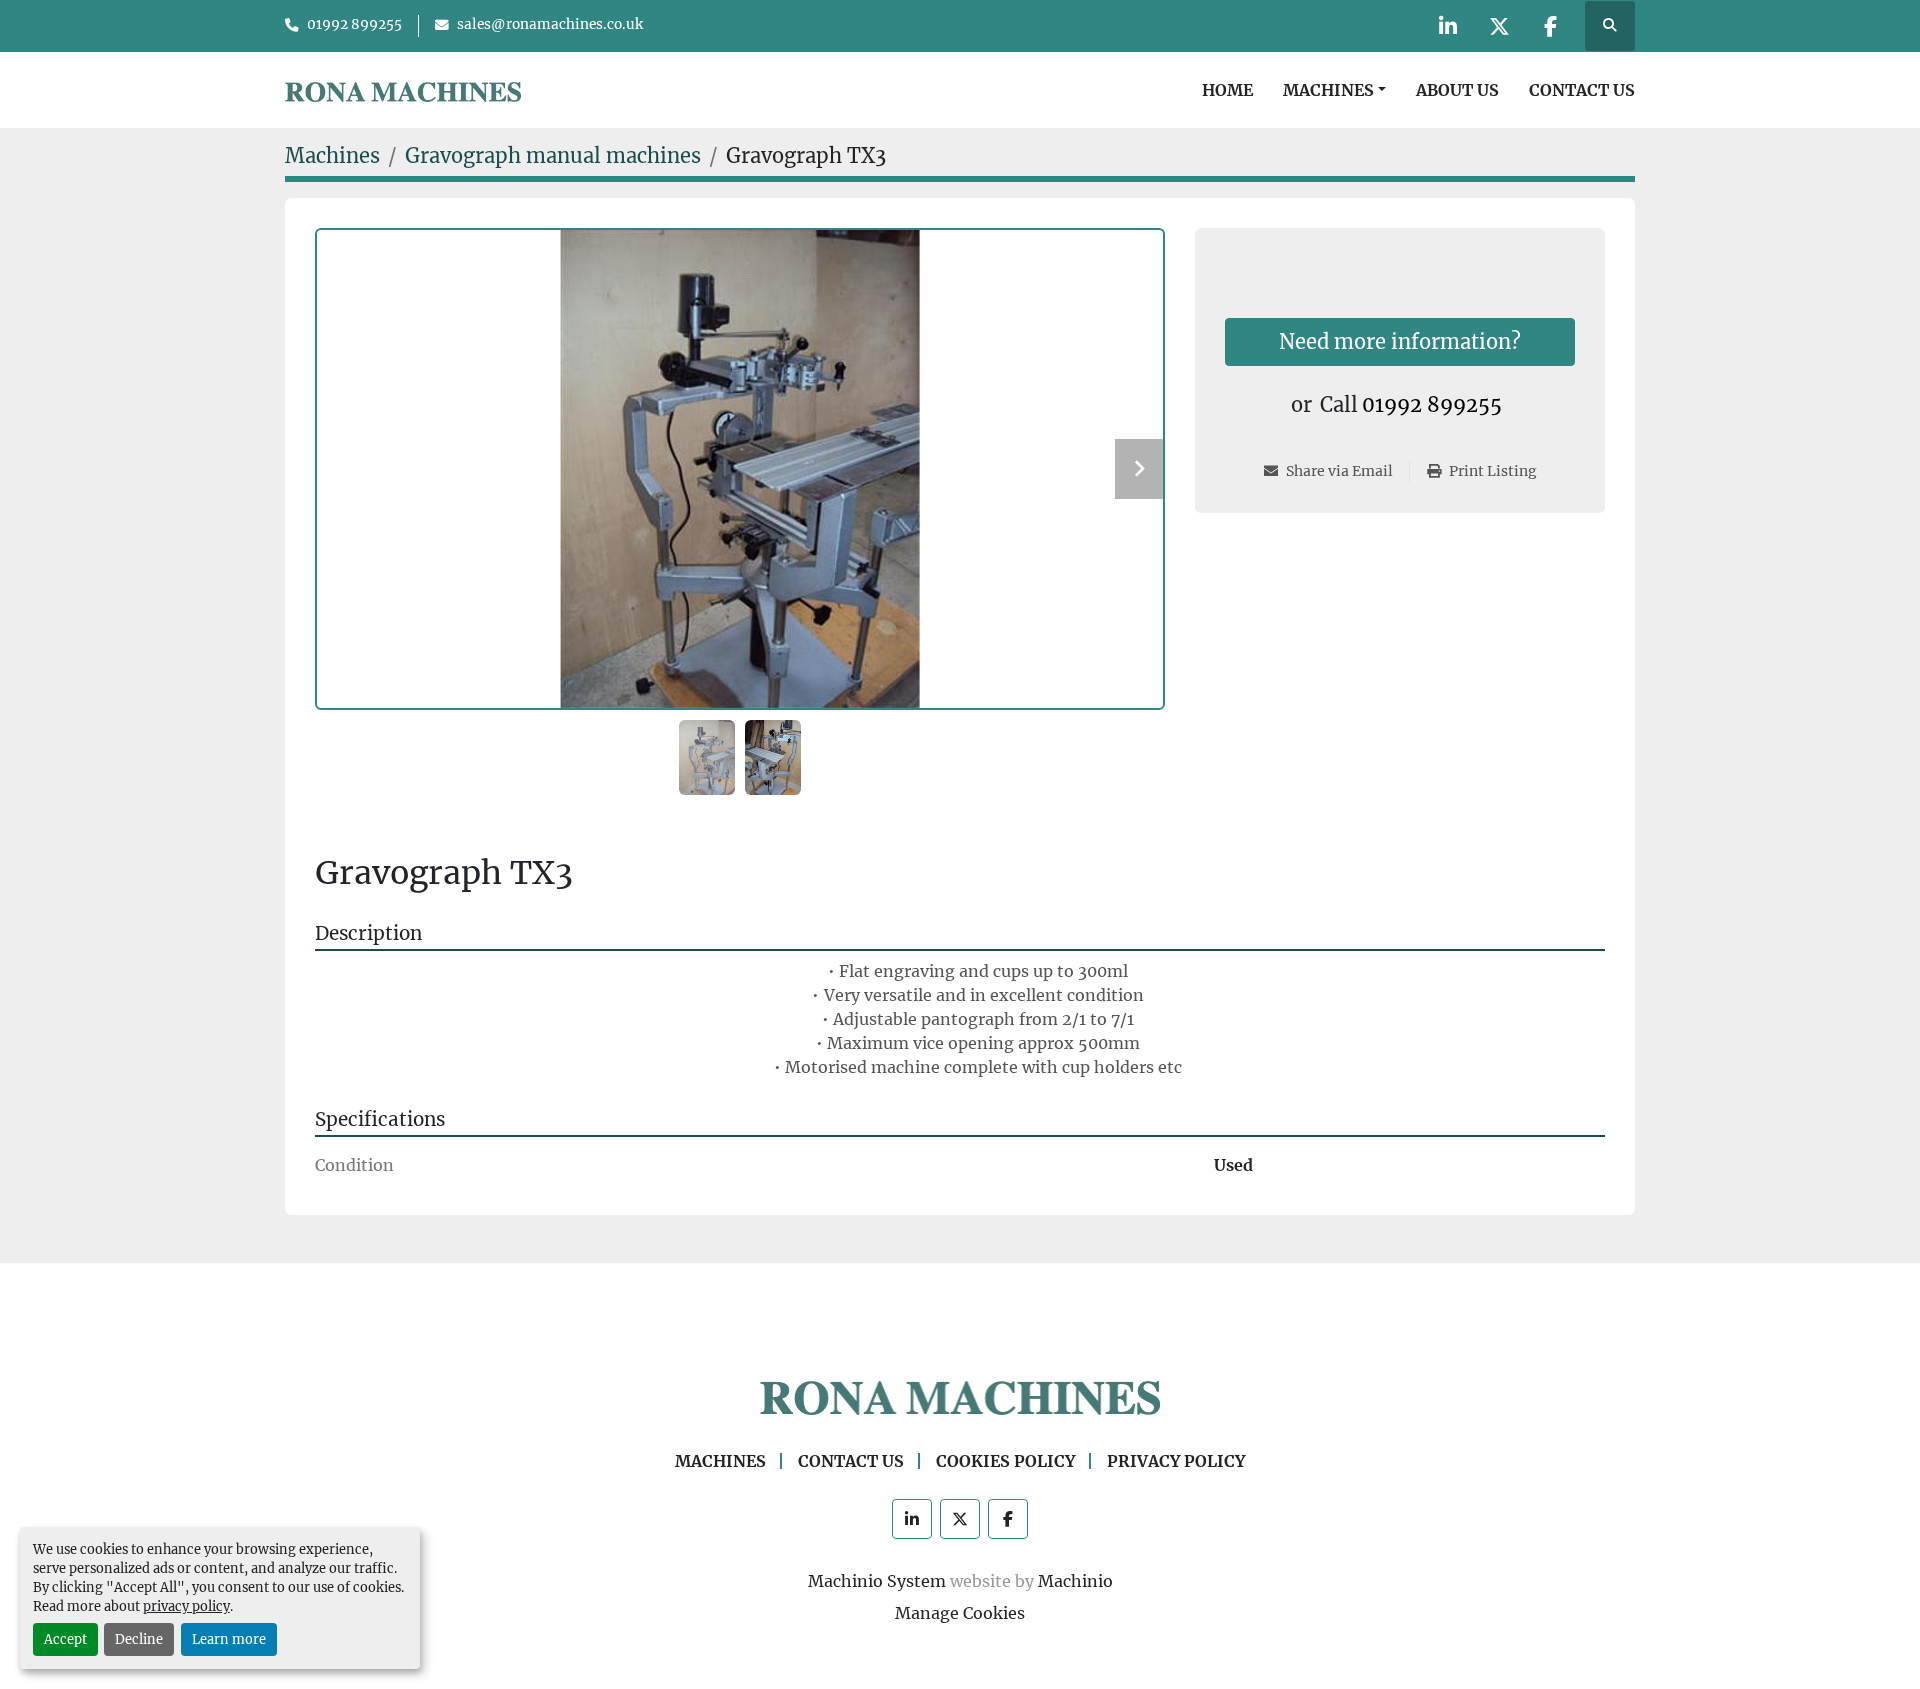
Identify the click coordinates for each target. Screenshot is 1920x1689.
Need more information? (1400, 341)
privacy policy (186, 1606)
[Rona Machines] (960, 1397)
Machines (1328, 90)
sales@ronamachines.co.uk (550, 24)
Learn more (229, 1639)
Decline (139, 1639)
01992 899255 (354, 24)
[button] (1334, 90)
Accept (65, 1639)
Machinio (1075, 1581)
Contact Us (1582, 90)
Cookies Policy (1005, 1461)
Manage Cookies (960, 1613)
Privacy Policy (1176, 1461)
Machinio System (877, 1581)
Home (1227, 90)
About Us (1457, 90)
